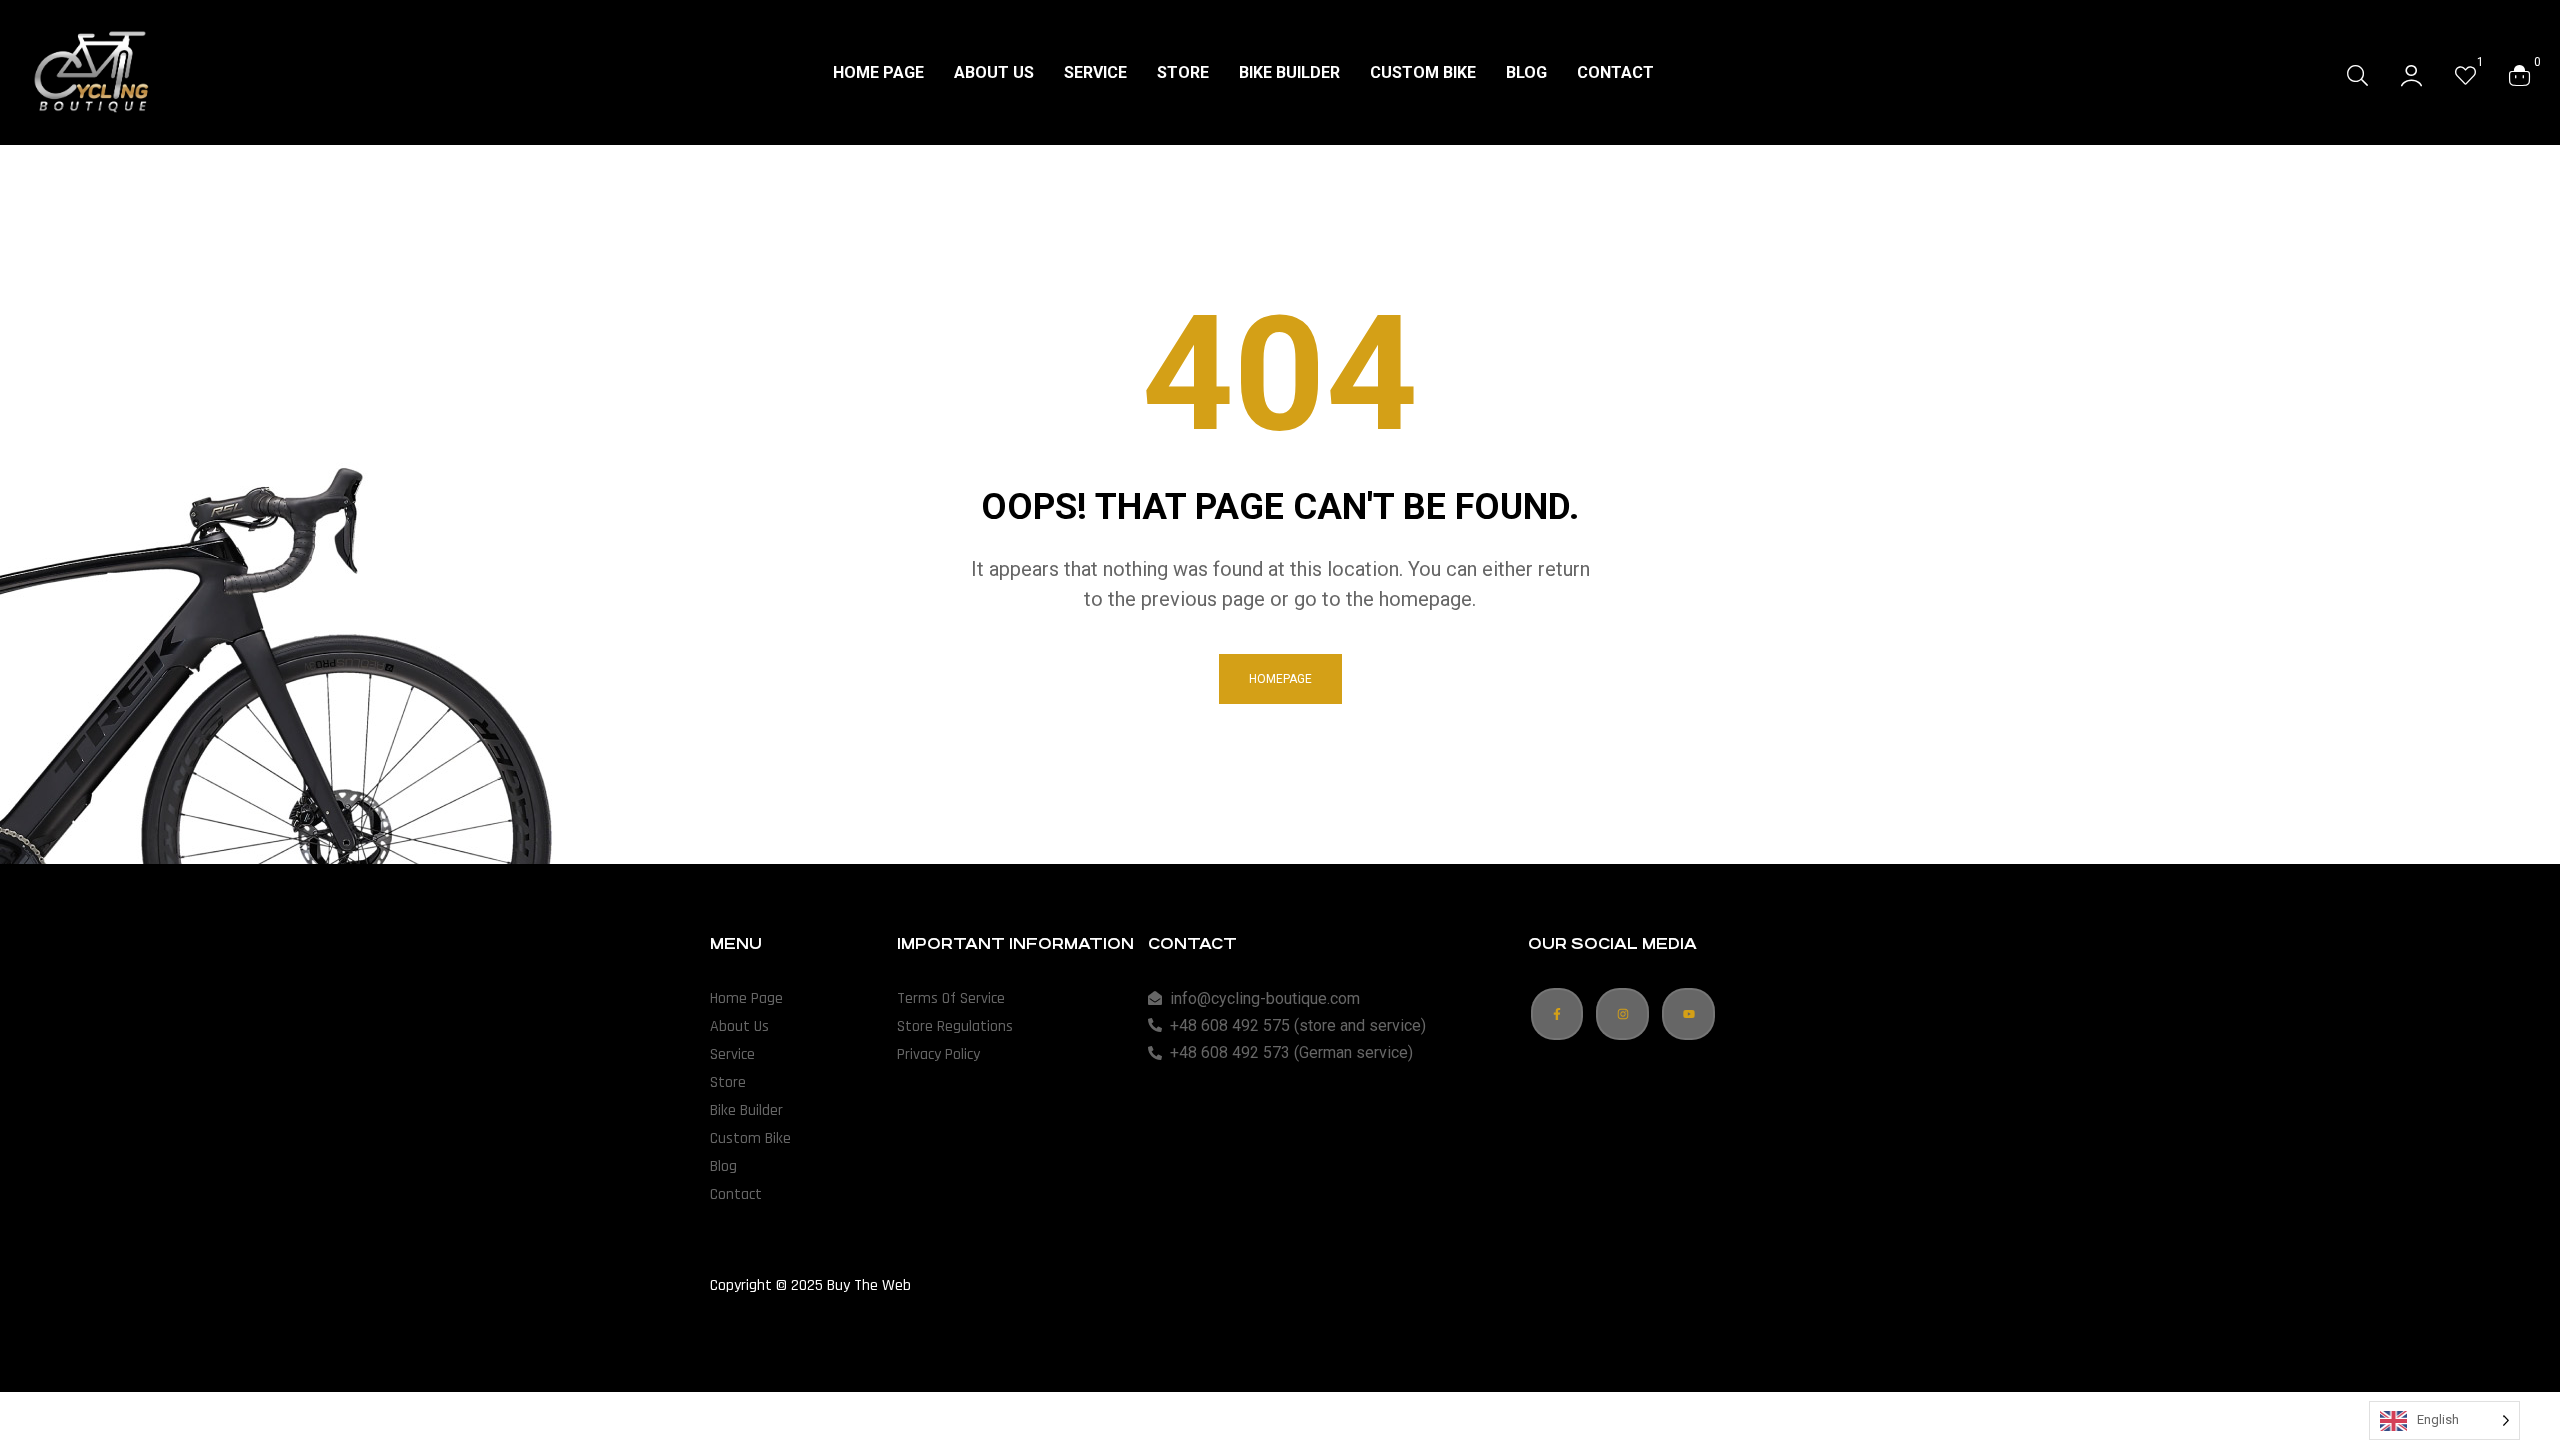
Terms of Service (951, 998)
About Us (739, 1026)
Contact (736, 1194)
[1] (2465, 75)
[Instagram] (1622, 1014)
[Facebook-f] (1557, 1014)
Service (732, 1054)
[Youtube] (1688, 1014)
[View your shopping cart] (2519, 75)
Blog (723, 1166)
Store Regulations (955, 1026)
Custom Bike (750, 1138)
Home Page (746, 998)
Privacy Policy (938, 1054)
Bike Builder (746, 1110)
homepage (1280, 679)
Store (728, 1082)
